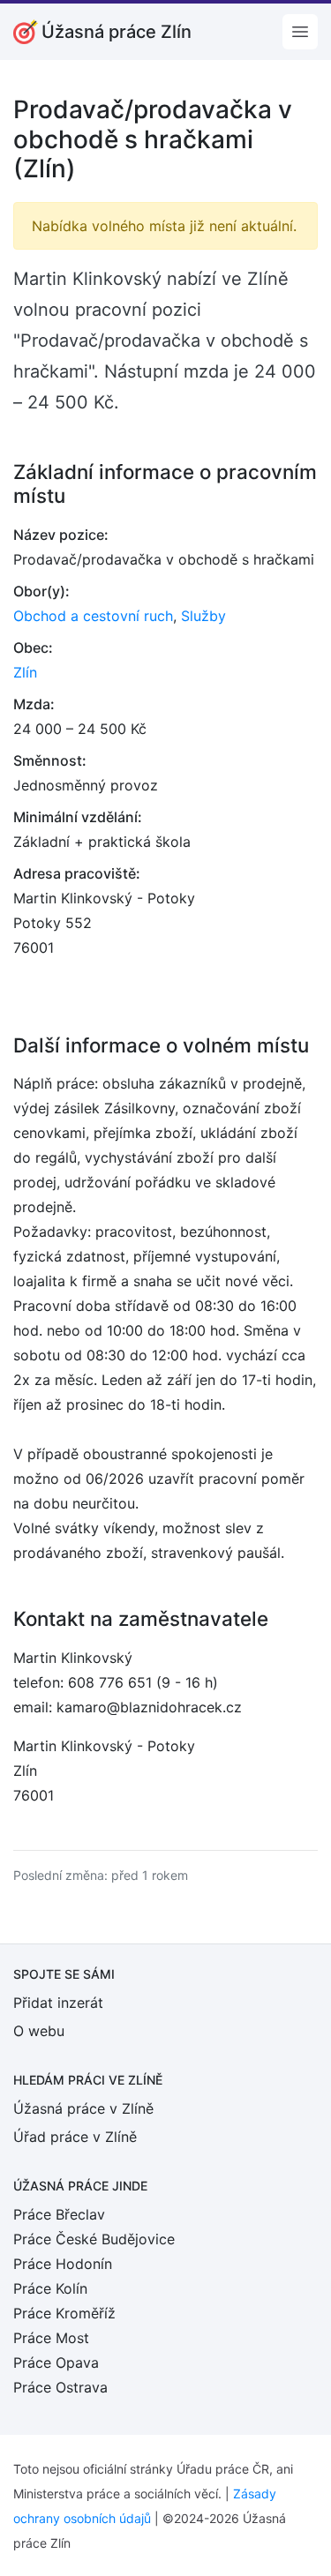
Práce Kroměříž (64, 2313)
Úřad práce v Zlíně (75, 2137)
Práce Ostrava (60, 2387)
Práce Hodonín (63, 2264)
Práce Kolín (50, 2288)
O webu (39, 2031)
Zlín (25, 672)
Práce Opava (56, 2363)
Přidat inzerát (58, 2003)
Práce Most (51, 2338)
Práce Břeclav (59, 2214)
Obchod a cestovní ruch (93, 616)
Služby (203, 616)
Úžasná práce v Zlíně (83, 2108)
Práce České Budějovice (94, 2239)
